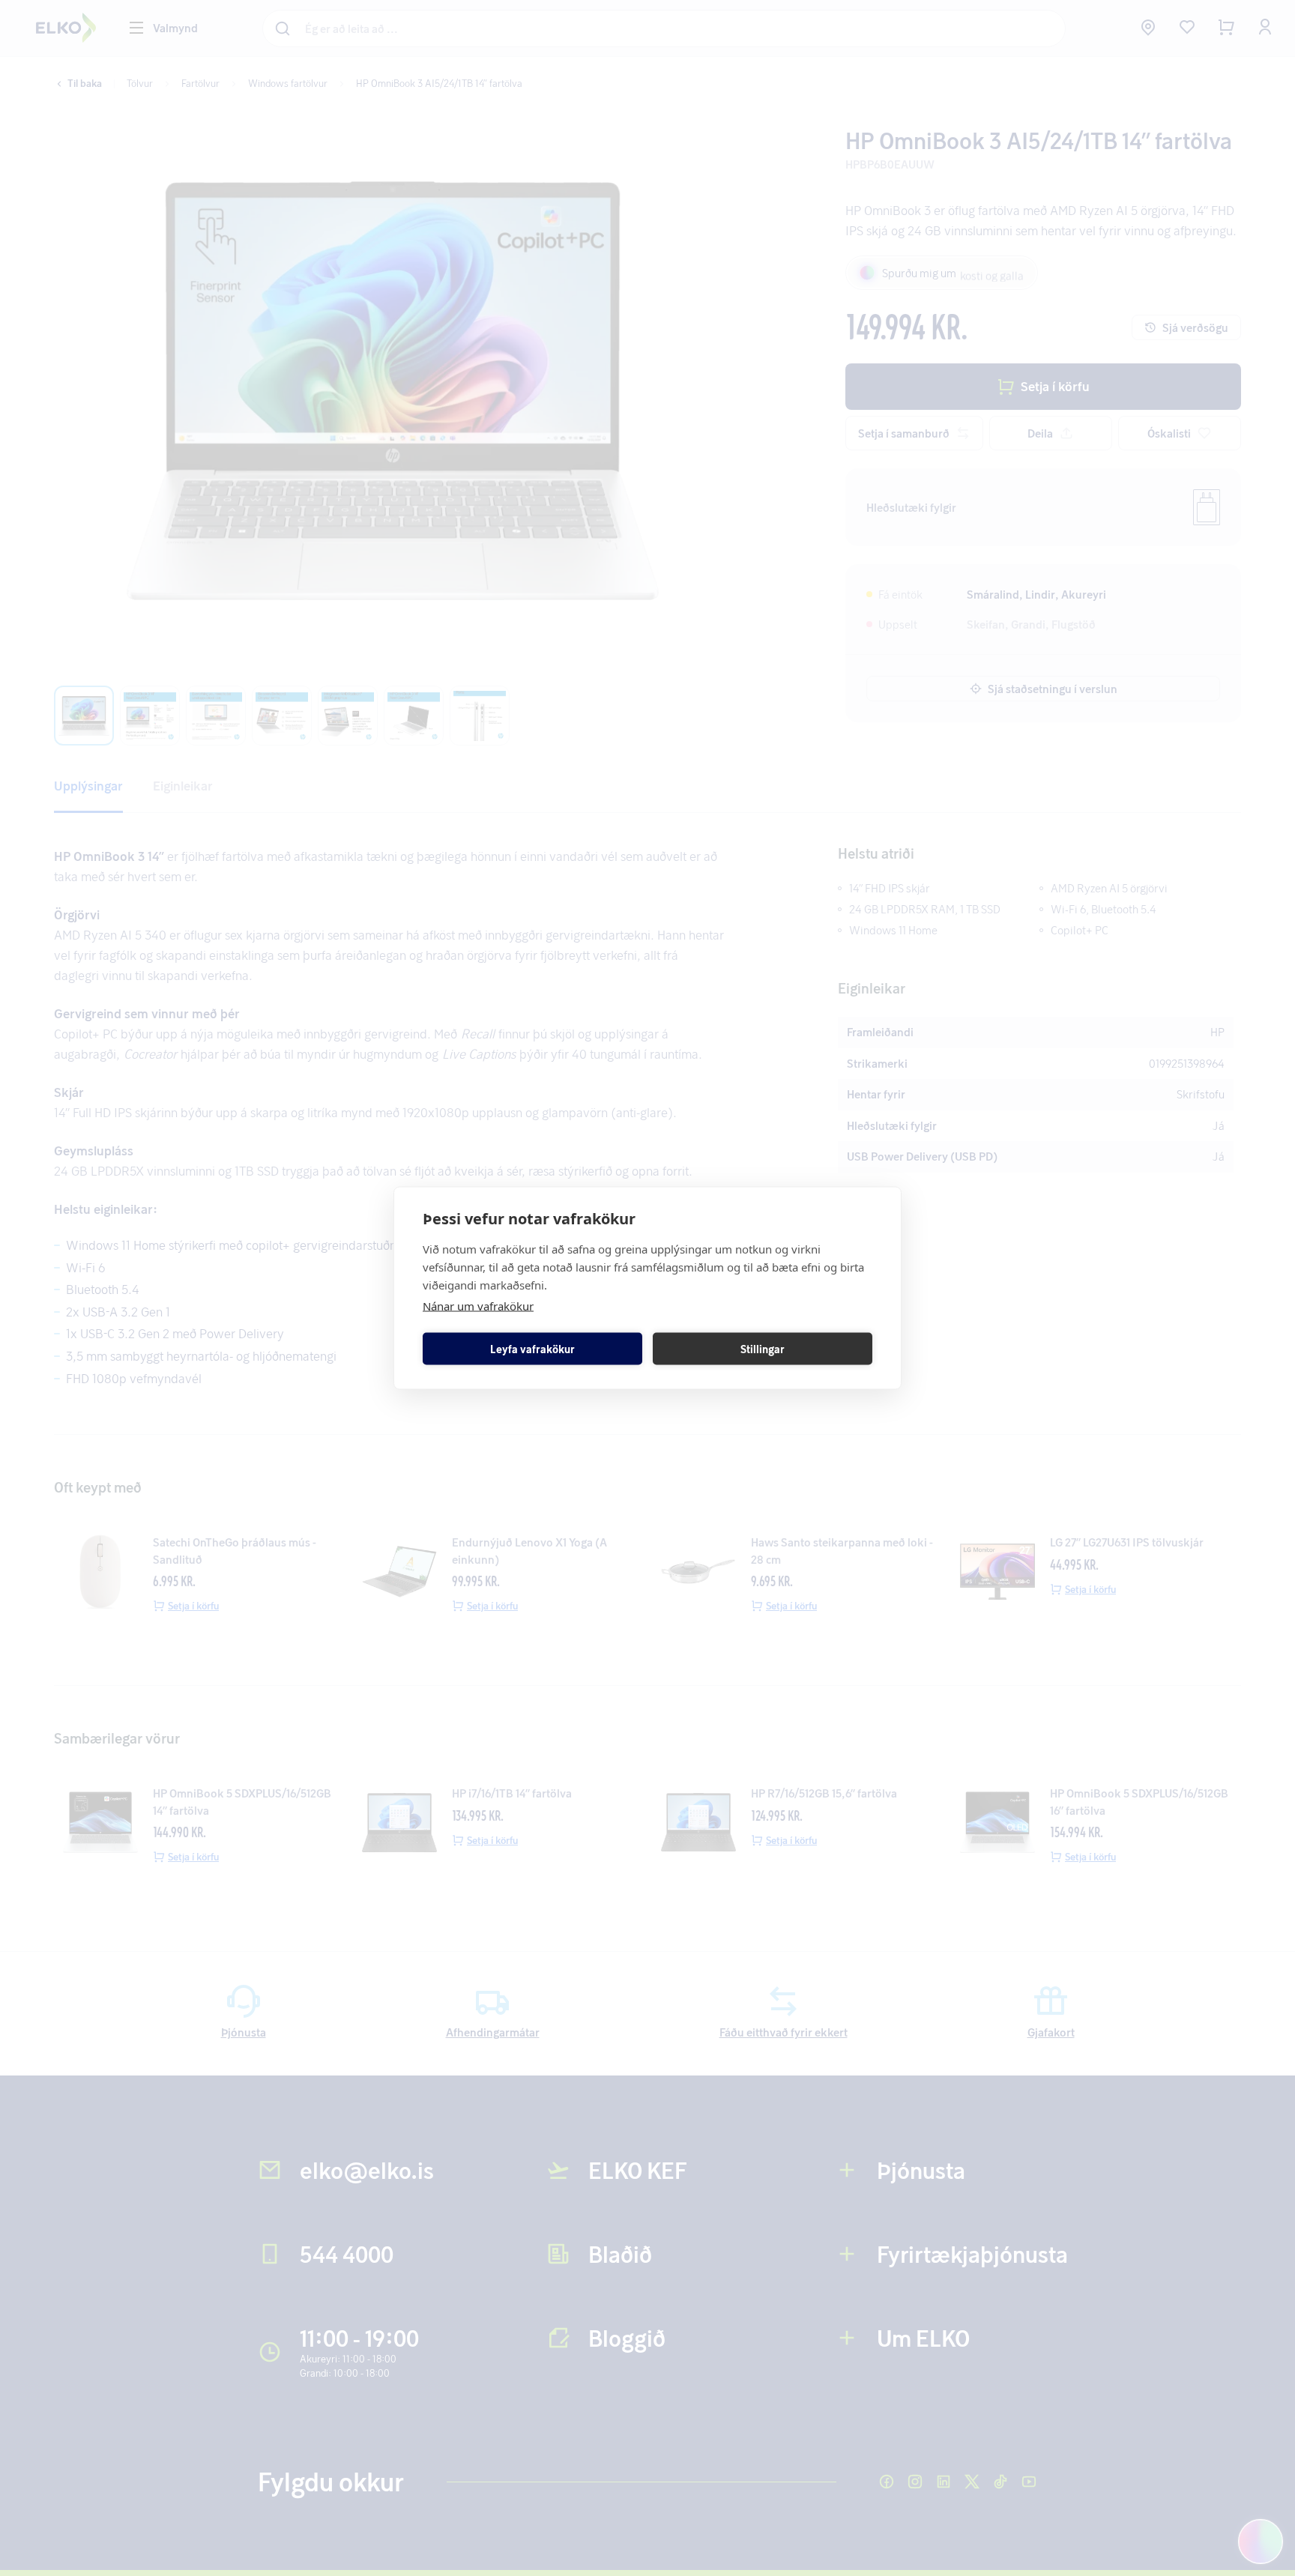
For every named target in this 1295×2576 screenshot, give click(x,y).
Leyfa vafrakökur (532, 1348)
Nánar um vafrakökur (478, 1306)
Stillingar (763, 1348)
